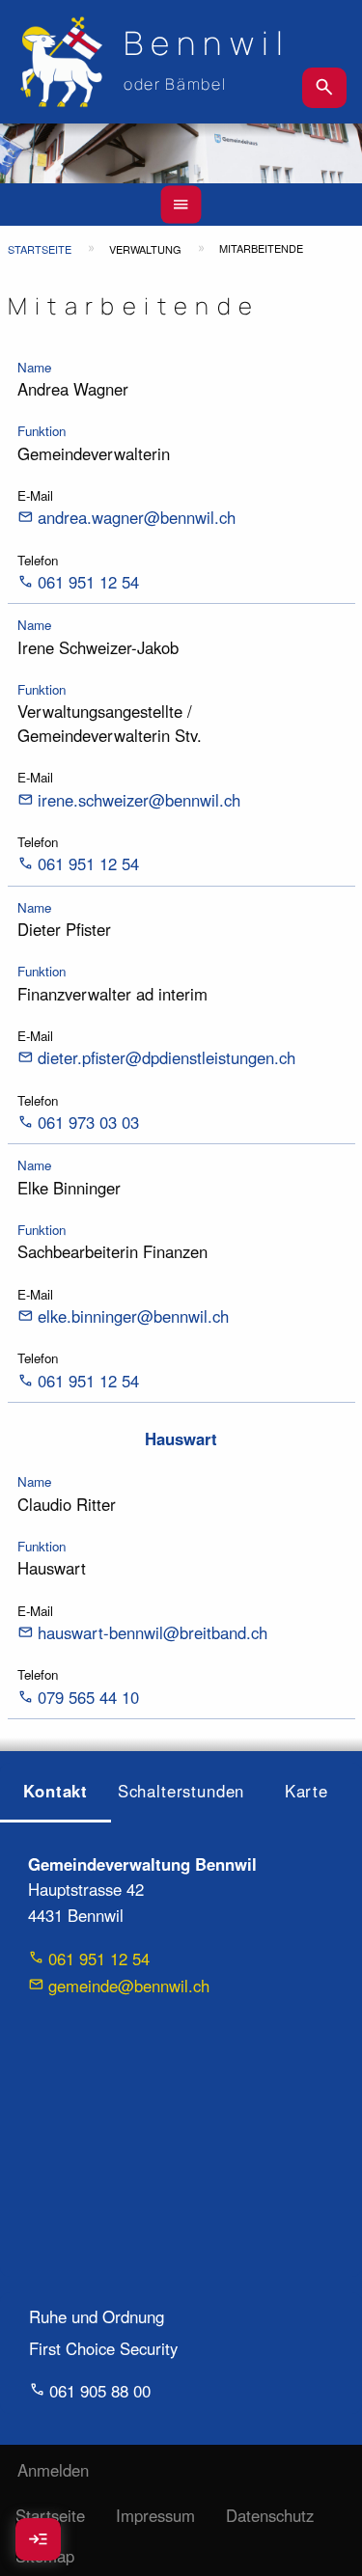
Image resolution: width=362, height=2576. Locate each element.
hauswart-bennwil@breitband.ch (153, 1632)
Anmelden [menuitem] (53, 2470)
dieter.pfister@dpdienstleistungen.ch (167, 1057)
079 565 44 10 (88, 1697)
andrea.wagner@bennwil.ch (137, 517)
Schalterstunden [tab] (181, 1791)
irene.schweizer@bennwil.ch (139, 800)
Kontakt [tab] (56, 1791)
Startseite (40, 249)
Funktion (42, 431)
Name (34, 367)
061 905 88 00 (100, 2390)
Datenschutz (270, 2515)
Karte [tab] (306, 1791)
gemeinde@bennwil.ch (129, 1986)
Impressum (155, 2515)
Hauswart (181, 1439)
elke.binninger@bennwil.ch (133, 1316)
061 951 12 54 (88, 582)
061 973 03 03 (88, 1122)
